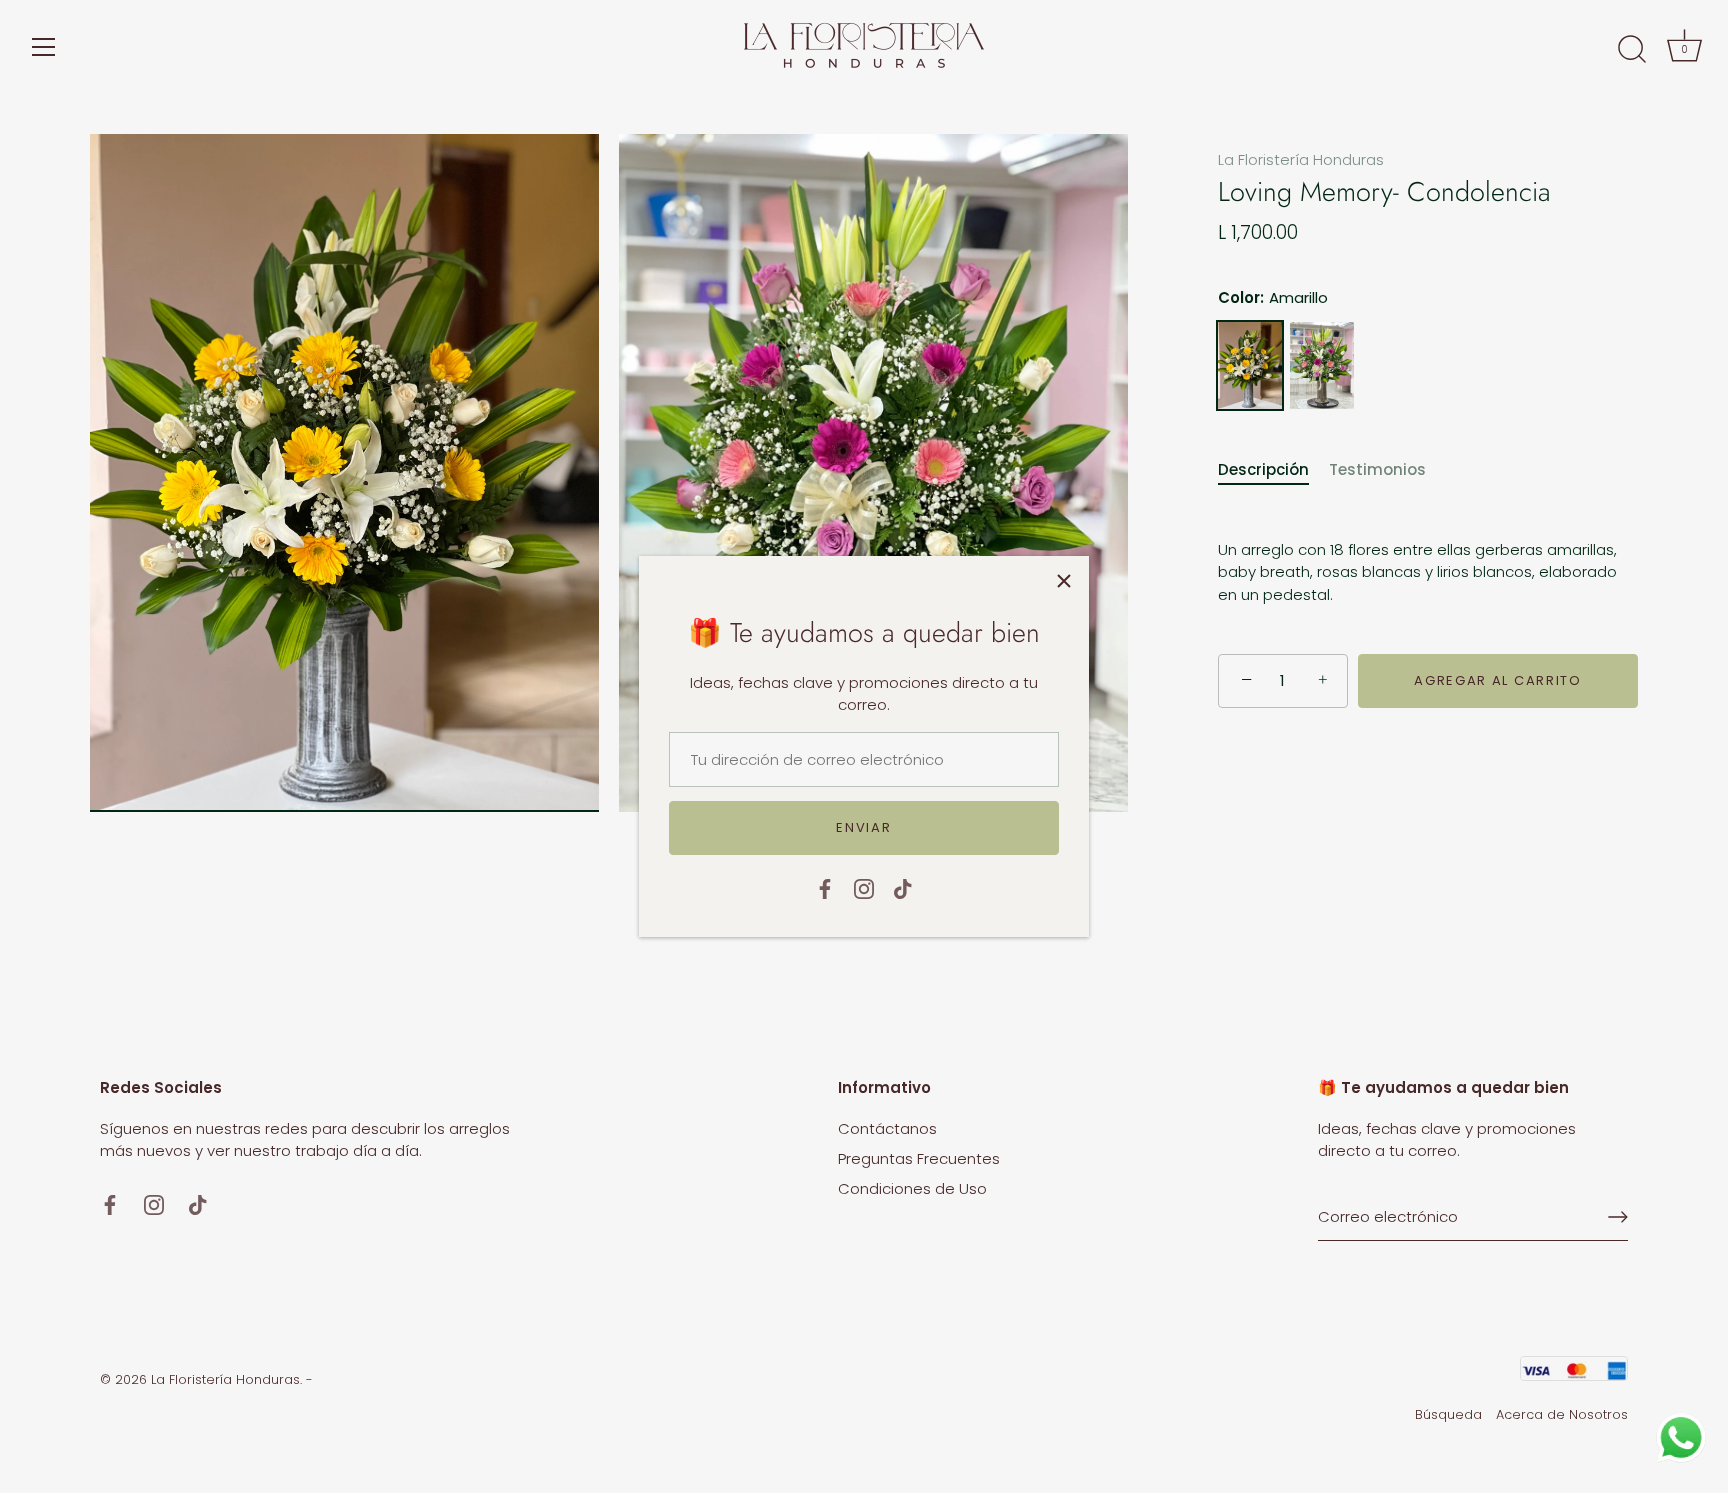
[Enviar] (1618, 1217)
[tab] (1273, 470)
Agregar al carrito (1497, 680)
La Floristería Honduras (1301, 159)
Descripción (1263, 469)
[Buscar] (1632, 50)
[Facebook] (825, 887)
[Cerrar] (1064, 581)
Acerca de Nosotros (1562, 1414)
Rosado (1322, 365)
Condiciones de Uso (912, 1188)
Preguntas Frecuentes (919, 1158)
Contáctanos (887, 1128)
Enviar (863, 827)
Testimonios (1377, 469)
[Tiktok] (903, 887)
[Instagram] (864, 887)
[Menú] (44, 47)
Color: (1273, 298)
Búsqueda (1448, 1414)
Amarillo (1250, 365)
